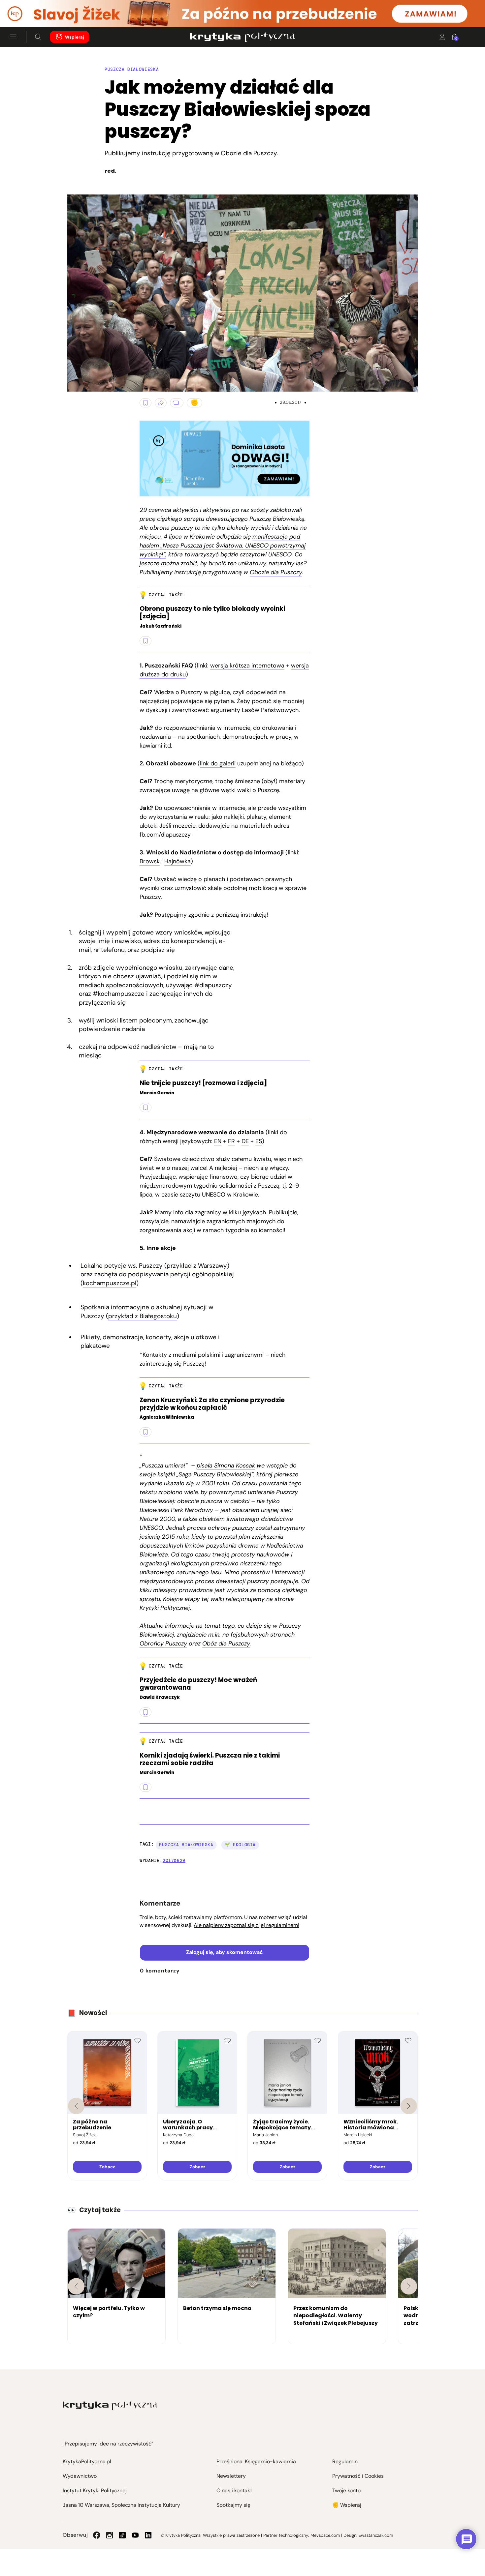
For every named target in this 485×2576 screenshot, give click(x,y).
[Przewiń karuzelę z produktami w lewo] (76, 2106)
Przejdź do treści (33, 11)
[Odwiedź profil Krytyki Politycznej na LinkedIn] (148, 2535)
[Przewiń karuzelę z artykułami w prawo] (409, 2286)
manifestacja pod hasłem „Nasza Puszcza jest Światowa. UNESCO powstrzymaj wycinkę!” (223, 546)
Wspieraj (75, 37)
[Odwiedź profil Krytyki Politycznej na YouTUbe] (135, 2535)
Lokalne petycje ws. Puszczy (122, 1266)
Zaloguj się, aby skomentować (225, 1952)
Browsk (150, 861)
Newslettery (231, 2476)
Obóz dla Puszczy (226, 1643)
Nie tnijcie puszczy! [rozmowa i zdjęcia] (203, 1083)
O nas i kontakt (234, 2490)
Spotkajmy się (233, 2505)
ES (259, 1141)
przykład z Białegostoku (143, 1316)
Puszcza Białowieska (186, 1845)
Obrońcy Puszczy (163, 1643)
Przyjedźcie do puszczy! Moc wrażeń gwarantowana (198, 1684)
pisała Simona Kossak (226, 1466)
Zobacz (107, 2167)
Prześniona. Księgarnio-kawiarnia (256, 2461)
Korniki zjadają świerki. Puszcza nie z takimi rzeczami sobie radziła (210, 1760)
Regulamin (345, 2461)
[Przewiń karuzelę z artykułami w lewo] (76, 2286)
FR (231, 1141)
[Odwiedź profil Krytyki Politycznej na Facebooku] (97, 2535)
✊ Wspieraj (347, 2505)
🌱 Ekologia (240, 1845)
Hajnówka (178, 861)
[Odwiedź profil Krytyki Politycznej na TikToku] (122, 2535)
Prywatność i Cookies (358, 2476)
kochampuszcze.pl (110, 1283)
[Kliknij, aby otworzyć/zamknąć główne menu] (13, 37)
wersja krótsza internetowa (247, 666)
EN (218, 1141)
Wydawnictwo (80, 2476)
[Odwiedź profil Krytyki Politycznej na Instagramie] (110, 2535)
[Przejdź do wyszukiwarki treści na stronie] (38, 37)
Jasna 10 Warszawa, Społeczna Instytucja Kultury (121, 2505)
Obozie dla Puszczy (276, 572)
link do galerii (218, 763)
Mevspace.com (325, 2535)
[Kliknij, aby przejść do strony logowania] (442, 37)
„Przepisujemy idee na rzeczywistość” (108, 2444)
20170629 (174, 1861)
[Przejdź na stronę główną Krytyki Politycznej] (110, 2406)
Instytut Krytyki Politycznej (95, 2490)
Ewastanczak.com (376, 2535)
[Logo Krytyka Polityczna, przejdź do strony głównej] (242, 37)
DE (245, 1141)
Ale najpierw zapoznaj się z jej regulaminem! (246, 1925)
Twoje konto (346, 2490)
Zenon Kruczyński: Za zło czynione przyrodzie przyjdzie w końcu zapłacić (212, 1404)
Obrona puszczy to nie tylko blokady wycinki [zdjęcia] (212, 613)
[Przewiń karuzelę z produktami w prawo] (409, 2106)
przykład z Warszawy (197, 1266)
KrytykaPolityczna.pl (87, 2461)
